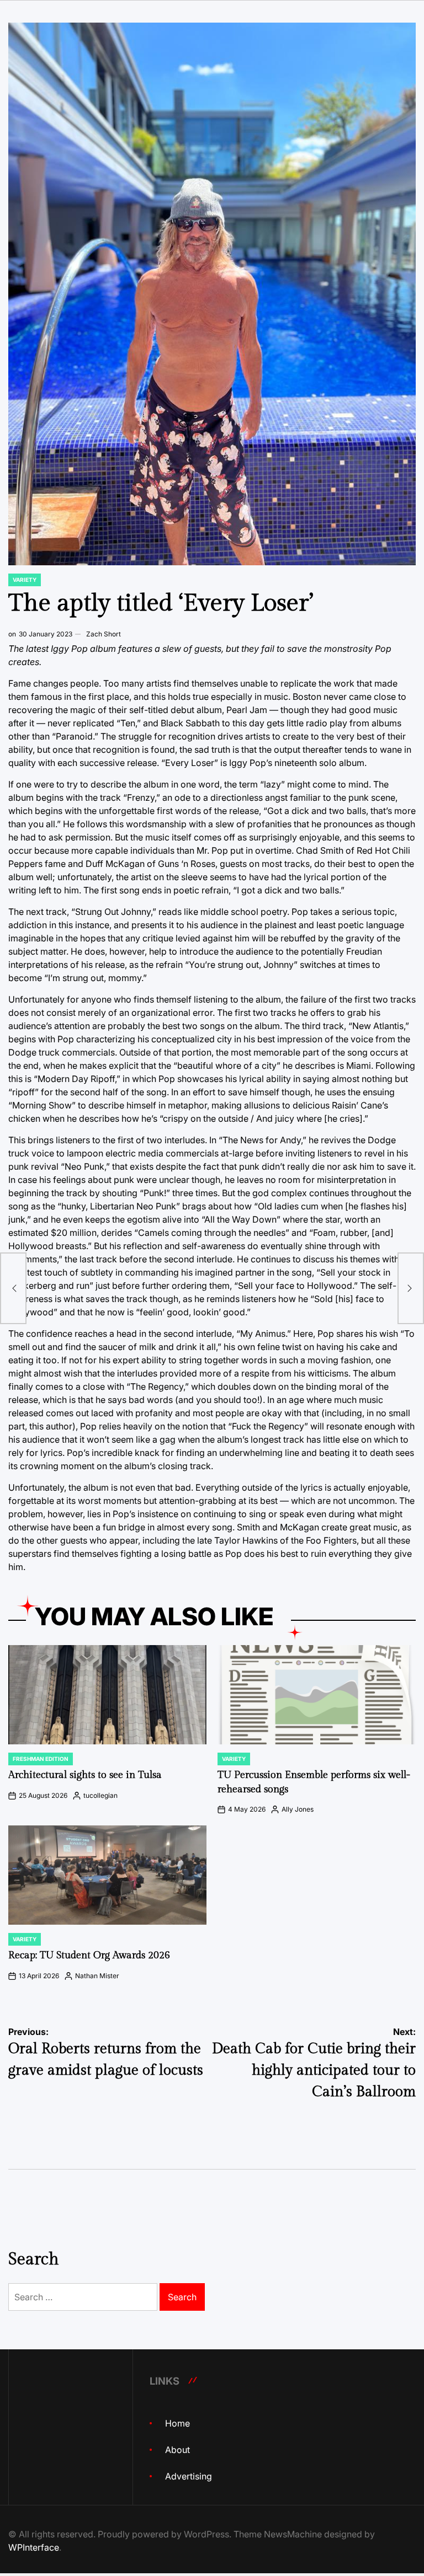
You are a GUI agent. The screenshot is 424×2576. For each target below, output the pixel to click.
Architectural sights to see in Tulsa (85, 1775)
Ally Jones (298, 1809)
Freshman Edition (41, 1759)
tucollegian (100, 1795)
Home (177, 2423)
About (177, 2450)
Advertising (189, 2476)
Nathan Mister (97, 1976)
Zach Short (104, 634)
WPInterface (34, 2547)
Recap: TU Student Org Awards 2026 (89, 1955)
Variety (25, 580)
